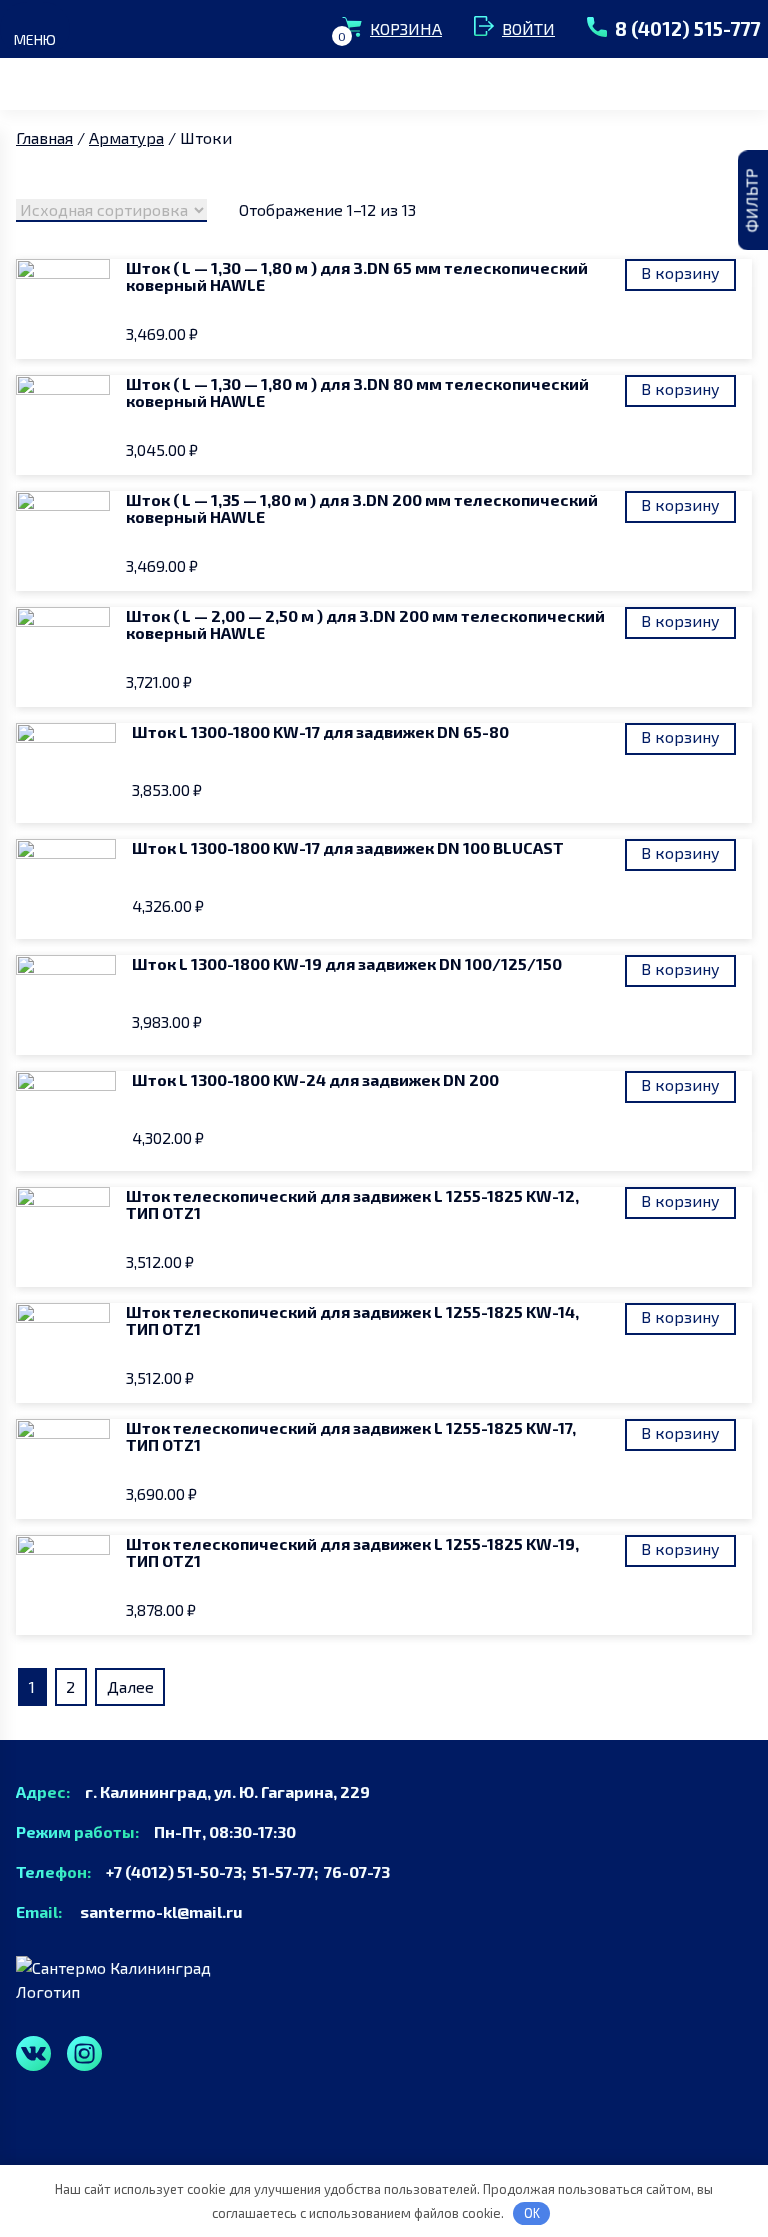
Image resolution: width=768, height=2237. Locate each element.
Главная (44, 137)
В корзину (680, 272)
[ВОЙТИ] (488, 29)
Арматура (126, 137)
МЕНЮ (35, 39)
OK (532, 2213)
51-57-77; (288, 1871)
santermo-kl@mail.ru (153, 1911)
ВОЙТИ (528, 28)
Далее (130, 1686)
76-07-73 (357, 1871)
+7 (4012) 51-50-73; (173, 1871)
